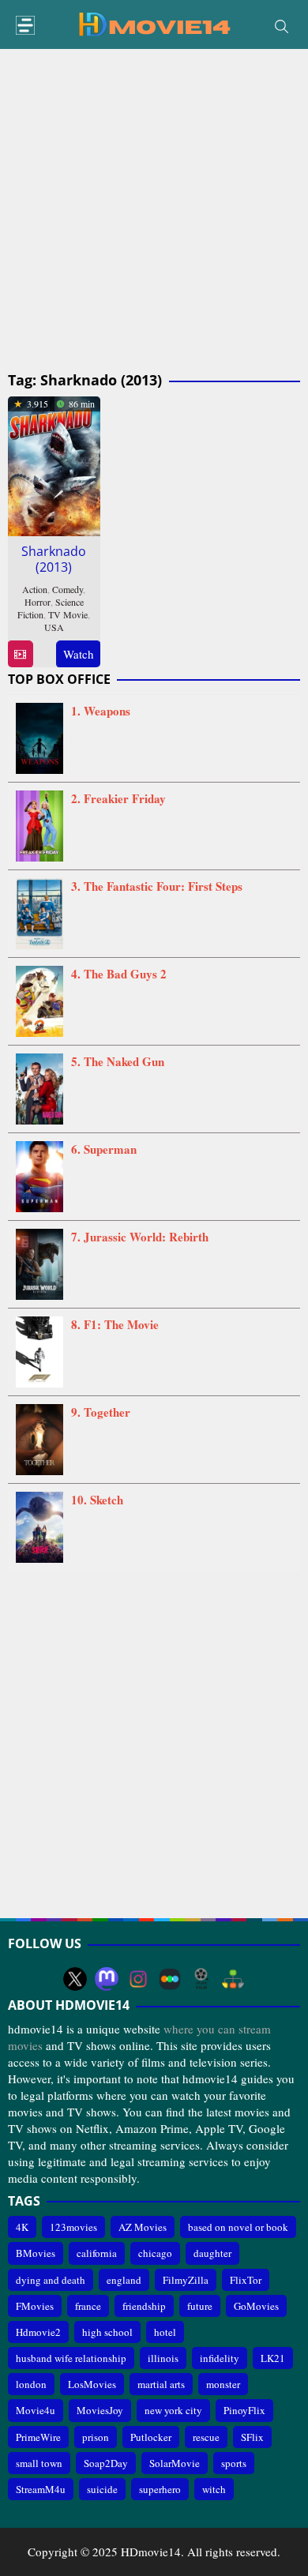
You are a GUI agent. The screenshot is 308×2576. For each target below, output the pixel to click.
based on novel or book (238, 2227)
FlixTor (246, 2280)
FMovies (35, 2306)
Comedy (68, 589)
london (31, 2384)
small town (39, 2463)
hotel (165, 2332)
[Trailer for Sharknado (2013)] (20, 654)
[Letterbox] (170, 1979)
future (200, 2306)
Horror (38, 602)
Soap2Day (106, 2463)
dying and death (51, 2280)
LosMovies (92, 2384)
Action (35, 589)
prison (96, 2437)
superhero (160, 2489)
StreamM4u (41, 2489)
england (124, 2280)
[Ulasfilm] (201, 1979)
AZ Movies (143, 2227)
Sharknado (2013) (54, 559)
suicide (102, 2489)
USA (54, 627)
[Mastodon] (107, 1979)
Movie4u (36, 2410)
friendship (144, 2306)
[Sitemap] (233, 1979)
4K (22, 2227)
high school (107, 2332)
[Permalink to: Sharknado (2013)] (54, 464)
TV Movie (68, 614)
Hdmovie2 (38, 2332)
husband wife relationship (71, 2358)
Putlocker (151, 2437)
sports (234, 2463)
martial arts (161, 2384)
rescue (206, 2437)
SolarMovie (175, 2463)
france (88, 2306)
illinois (163, 2358)
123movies (73, 2227)
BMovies (36, 2253)
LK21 (273, 2358)
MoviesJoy (100, 2410)
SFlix (252, 2437)
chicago (155, 2253)
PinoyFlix (244, 2410)
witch (214, 2489)
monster (223, 2384)
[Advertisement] (154, 211)
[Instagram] (138, 1979)
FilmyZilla (186, 2280)
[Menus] (25, 26)
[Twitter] (75, 1979)
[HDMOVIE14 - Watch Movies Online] (154, 23)
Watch (79, 654)
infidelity (220, 2358)
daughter (212, 2253)
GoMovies (256, 2306)
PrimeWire (38, 2437)
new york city (173, 2410)
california (97, 2253)
